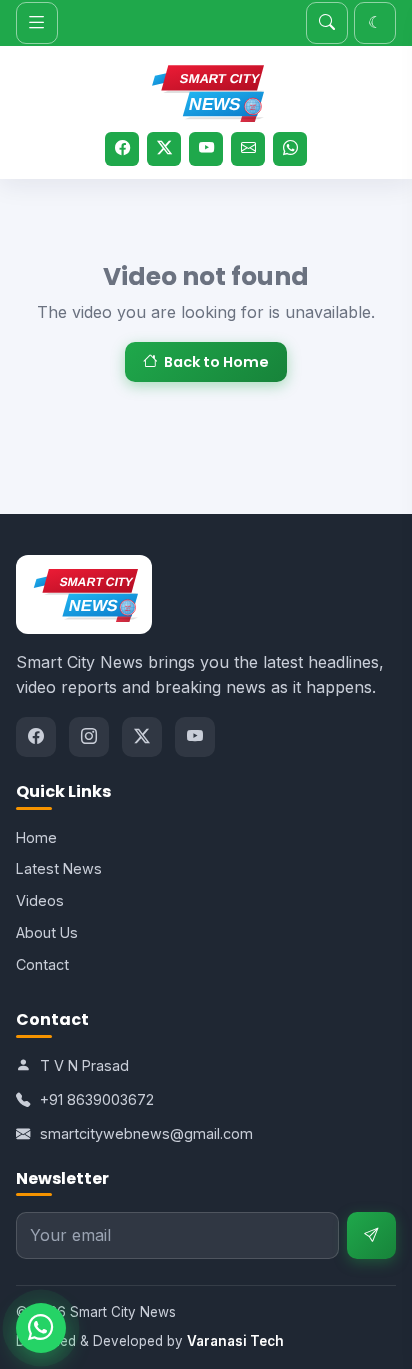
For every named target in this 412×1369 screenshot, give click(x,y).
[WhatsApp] (290, 149)
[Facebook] (122, 149)
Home (36, 837)
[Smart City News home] (205, 90)
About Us (47, 932)
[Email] (248, 149)
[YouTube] (206, 149)
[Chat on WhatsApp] (41, 1328)
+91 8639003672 (97, 1099)
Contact (42, 964)
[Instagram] (89, 737)
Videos (40, 900)
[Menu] (37, 23)
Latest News (59, 868)
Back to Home (216, 362)
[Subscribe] (371, 1235)
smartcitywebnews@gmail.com (146, 1133)
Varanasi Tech (235, 1341)
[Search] (327, 23)
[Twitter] (164, 149)
